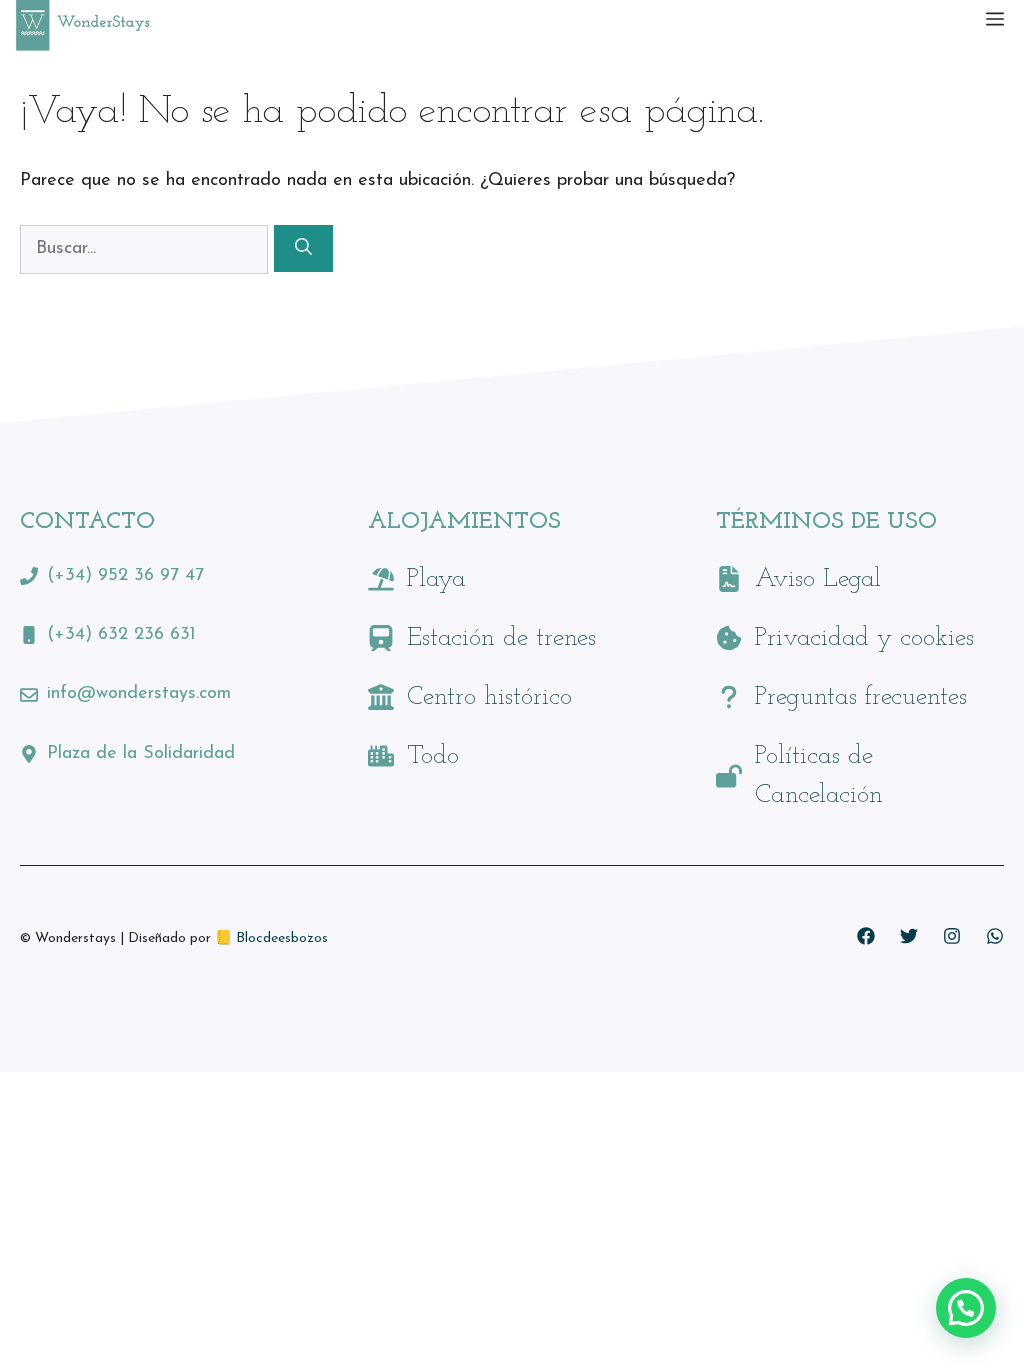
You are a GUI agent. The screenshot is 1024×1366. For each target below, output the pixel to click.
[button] (966, 1308)
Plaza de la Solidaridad (141, 754)
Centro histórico (489, 697)
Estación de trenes (501, 638)
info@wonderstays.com (139, 694)
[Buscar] (303, 249)
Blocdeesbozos (282, 938)
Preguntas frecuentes (861, 697)
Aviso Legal (818, 579)
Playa (436, 579)
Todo (433, 756)
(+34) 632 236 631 (121, 635)
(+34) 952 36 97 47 (125, 576)
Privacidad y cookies (864, 638)
